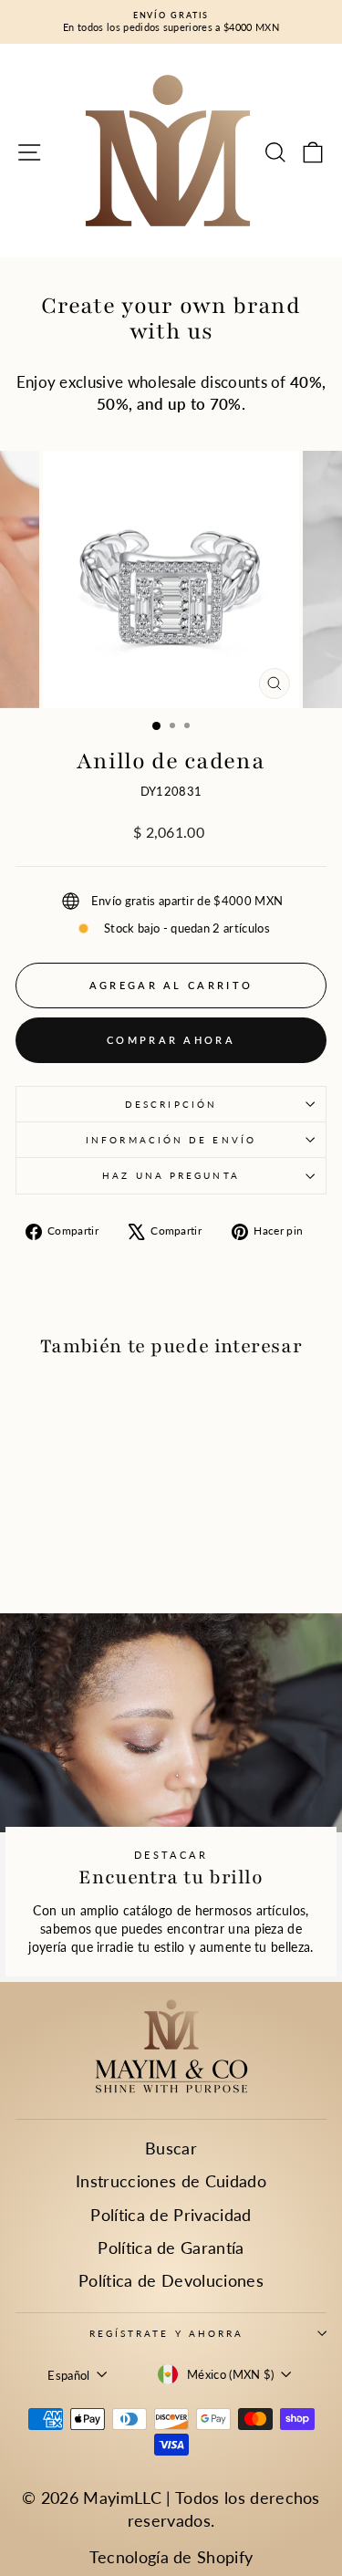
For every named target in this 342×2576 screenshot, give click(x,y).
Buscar (171, 2148)
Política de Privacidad (171, 2215)
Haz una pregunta (171, 1175)
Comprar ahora (171, 1040)
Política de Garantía (171, 2247)
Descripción (171, 1104)
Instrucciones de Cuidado (171, 2181)
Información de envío (171, 1140)
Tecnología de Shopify (171, 2557)
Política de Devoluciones (171, 2280)
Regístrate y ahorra (167, 2333)
